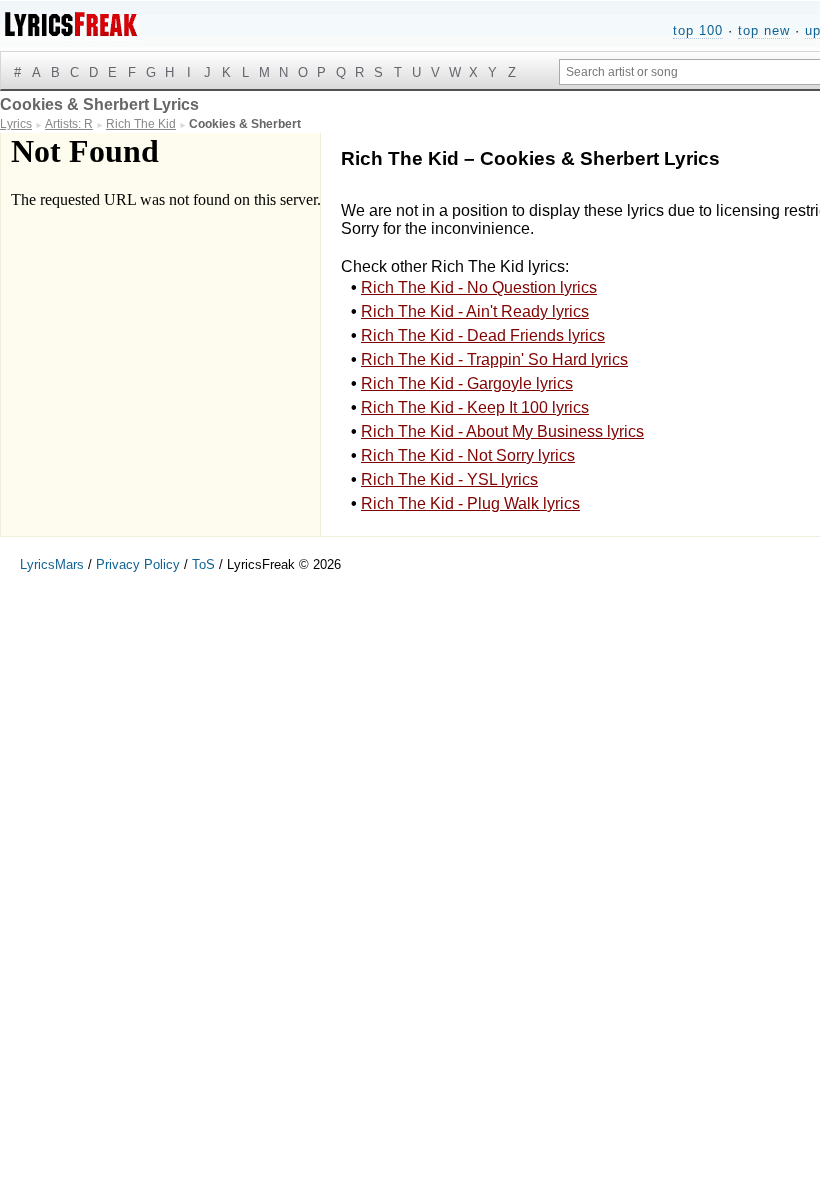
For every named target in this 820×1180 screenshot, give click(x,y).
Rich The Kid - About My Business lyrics (502, 431)
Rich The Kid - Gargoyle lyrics (467, 383)
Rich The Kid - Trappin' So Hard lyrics (494, 359)
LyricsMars (52, 564)
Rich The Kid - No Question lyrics (479, 287)
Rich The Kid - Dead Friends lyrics (483, 335)
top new (764, 30)
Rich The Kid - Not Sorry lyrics (468, 455)
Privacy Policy (138, 564)
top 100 (698, 30)
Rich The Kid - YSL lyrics (449, 479)
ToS (203, 564)
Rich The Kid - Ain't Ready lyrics (475, 311)
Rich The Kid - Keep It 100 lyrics (475, 407)
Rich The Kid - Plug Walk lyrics (470, 503)
